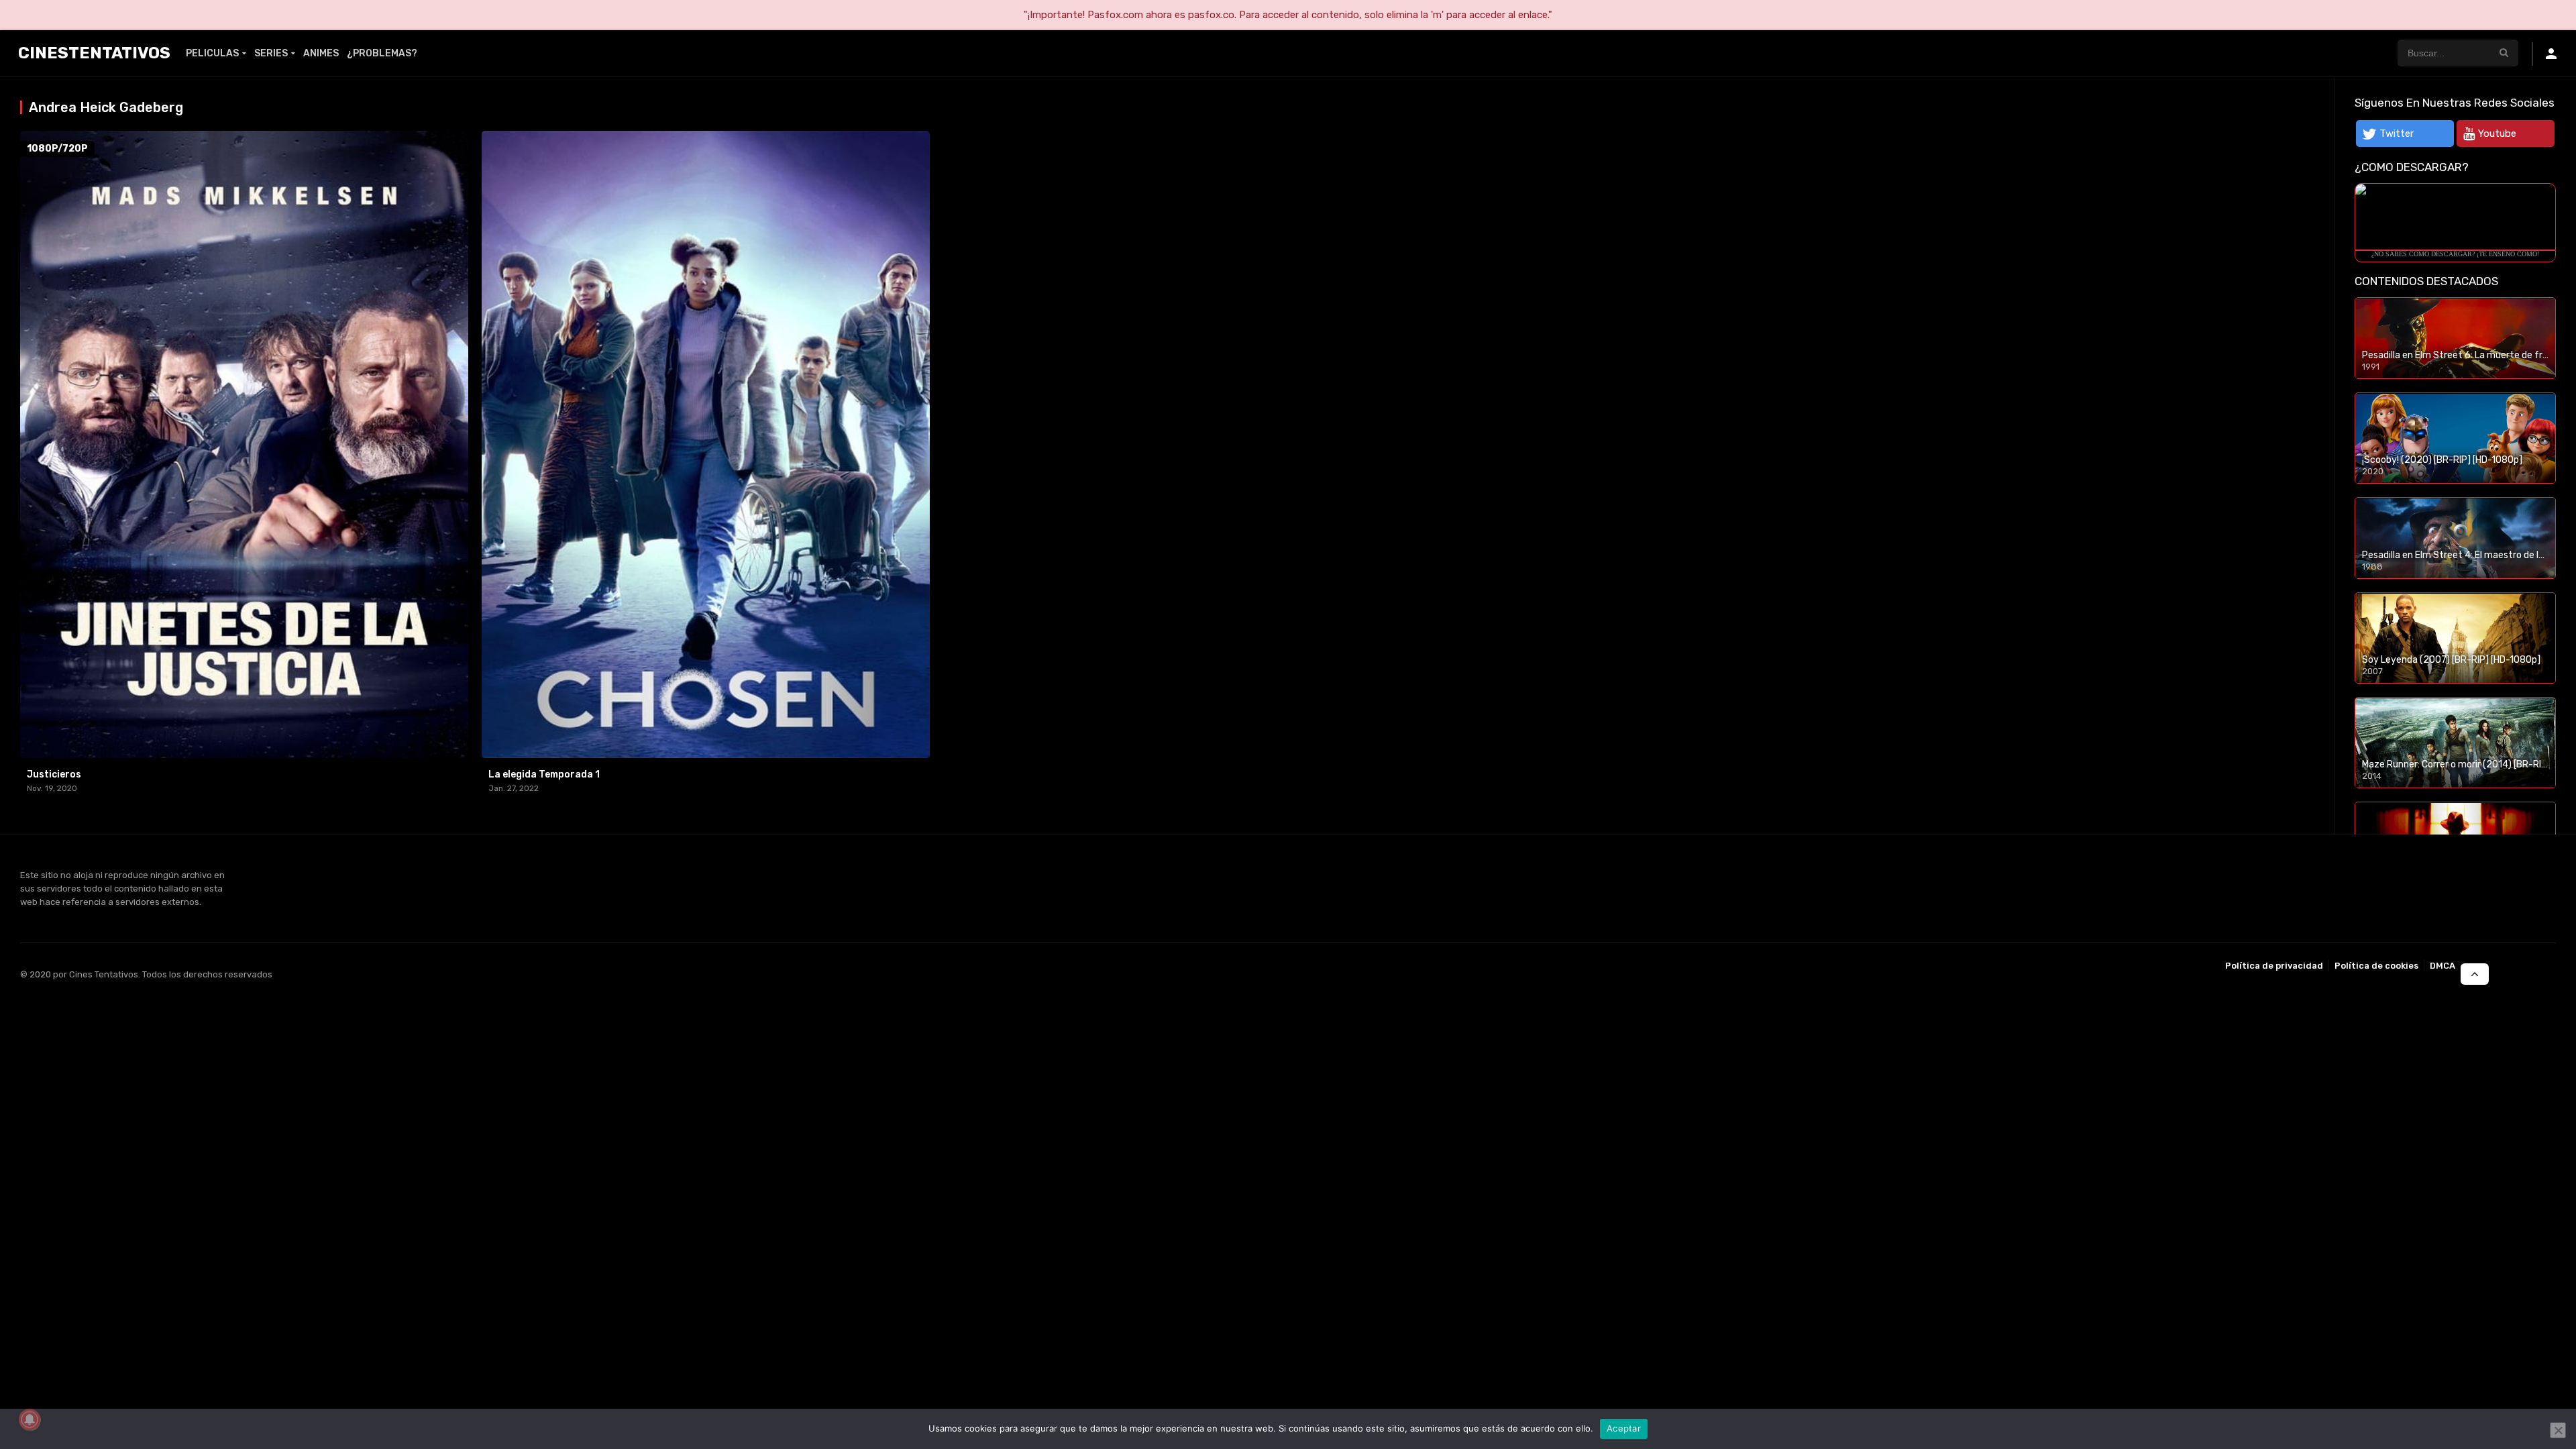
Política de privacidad (2274, 966)
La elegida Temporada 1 (544, 774)
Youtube (2497, 133)
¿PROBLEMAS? (382, 53)
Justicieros (54, 774)
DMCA (2443, 966)
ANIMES (321, 53)
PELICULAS (212, 53)
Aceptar (1624, 1428)
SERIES (271, 53)
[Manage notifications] (30, 1419)
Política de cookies (2376, 966)
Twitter (2397, 133)
